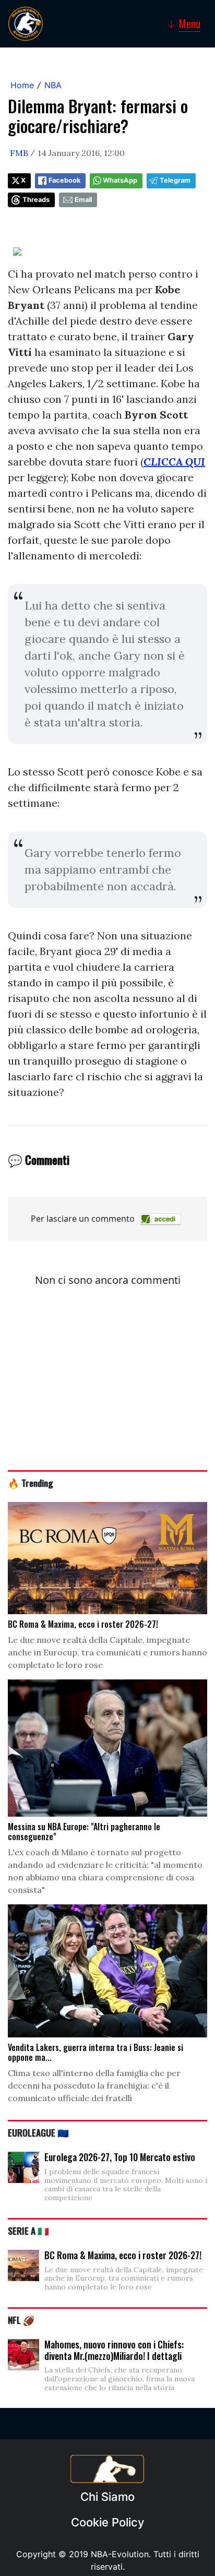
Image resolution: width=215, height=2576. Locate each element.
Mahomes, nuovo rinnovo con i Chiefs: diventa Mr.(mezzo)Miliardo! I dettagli (114, 2350)
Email (83, 200)
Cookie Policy (107, 2522)
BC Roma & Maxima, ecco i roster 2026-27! (123, 2255)
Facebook (64, 180)
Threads (36, 200)
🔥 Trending (31, 1483)
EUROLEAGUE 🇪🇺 (38, 2132)
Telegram (175, 180)
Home (22, 85)
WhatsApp (120, 180)
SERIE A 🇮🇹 (28, 2231)
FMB (19, 153)
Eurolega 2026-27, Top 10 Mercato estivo (120, 2157)
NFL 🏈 (21, 2320)
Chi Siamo (107, 2497)
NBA (53, 85)
